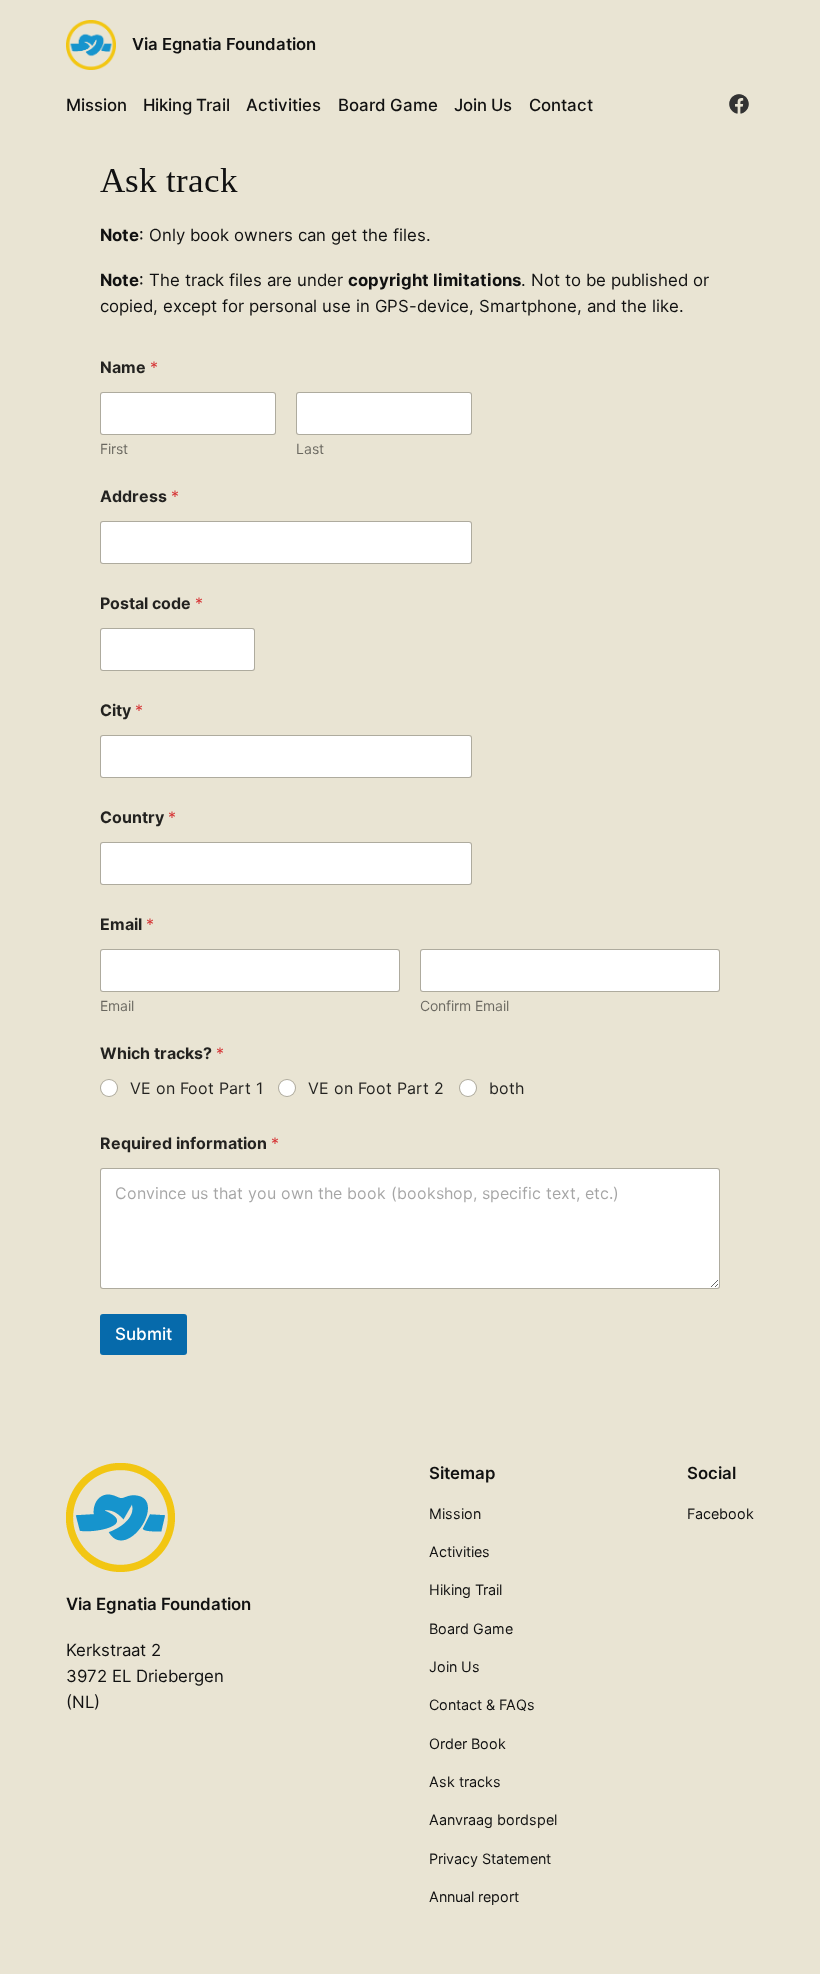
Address (139, 496)
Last (310, 448)
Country (138, 817)
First (114, 448)
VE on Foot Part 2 (376, 1088)
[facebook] (739, 104)
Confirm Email (464, 1005)
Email (117, 1005)
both (506, 1088)
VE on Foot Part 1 (196, 1088)
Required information (189, 1143)
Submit (143, 1334)
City (121, 710)
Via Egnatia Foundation (224, 44)
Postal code (151, 603)
